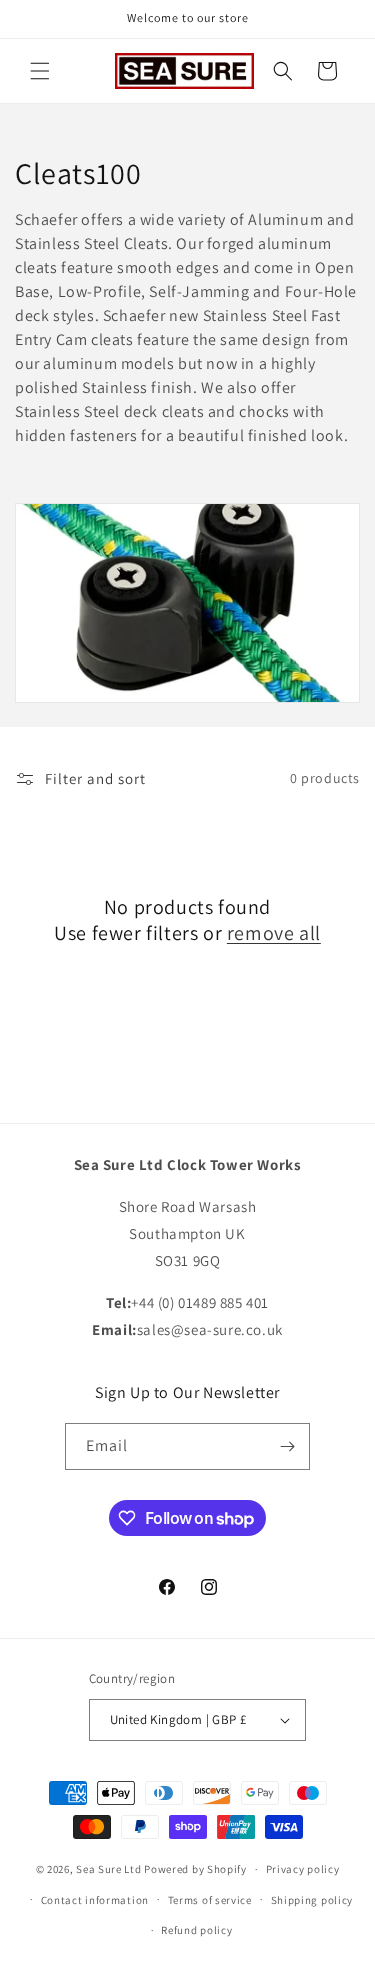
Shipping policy (312, 1900)
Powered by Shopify (195, 1869)
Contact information (95, 1900)
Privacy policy (303, 1869)
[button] (40, 71)
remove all (274, 933)
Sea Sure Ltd (108, 1869)
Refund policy (196, 1930)
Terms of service (210, 1900)
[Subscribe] (287, 1446)
